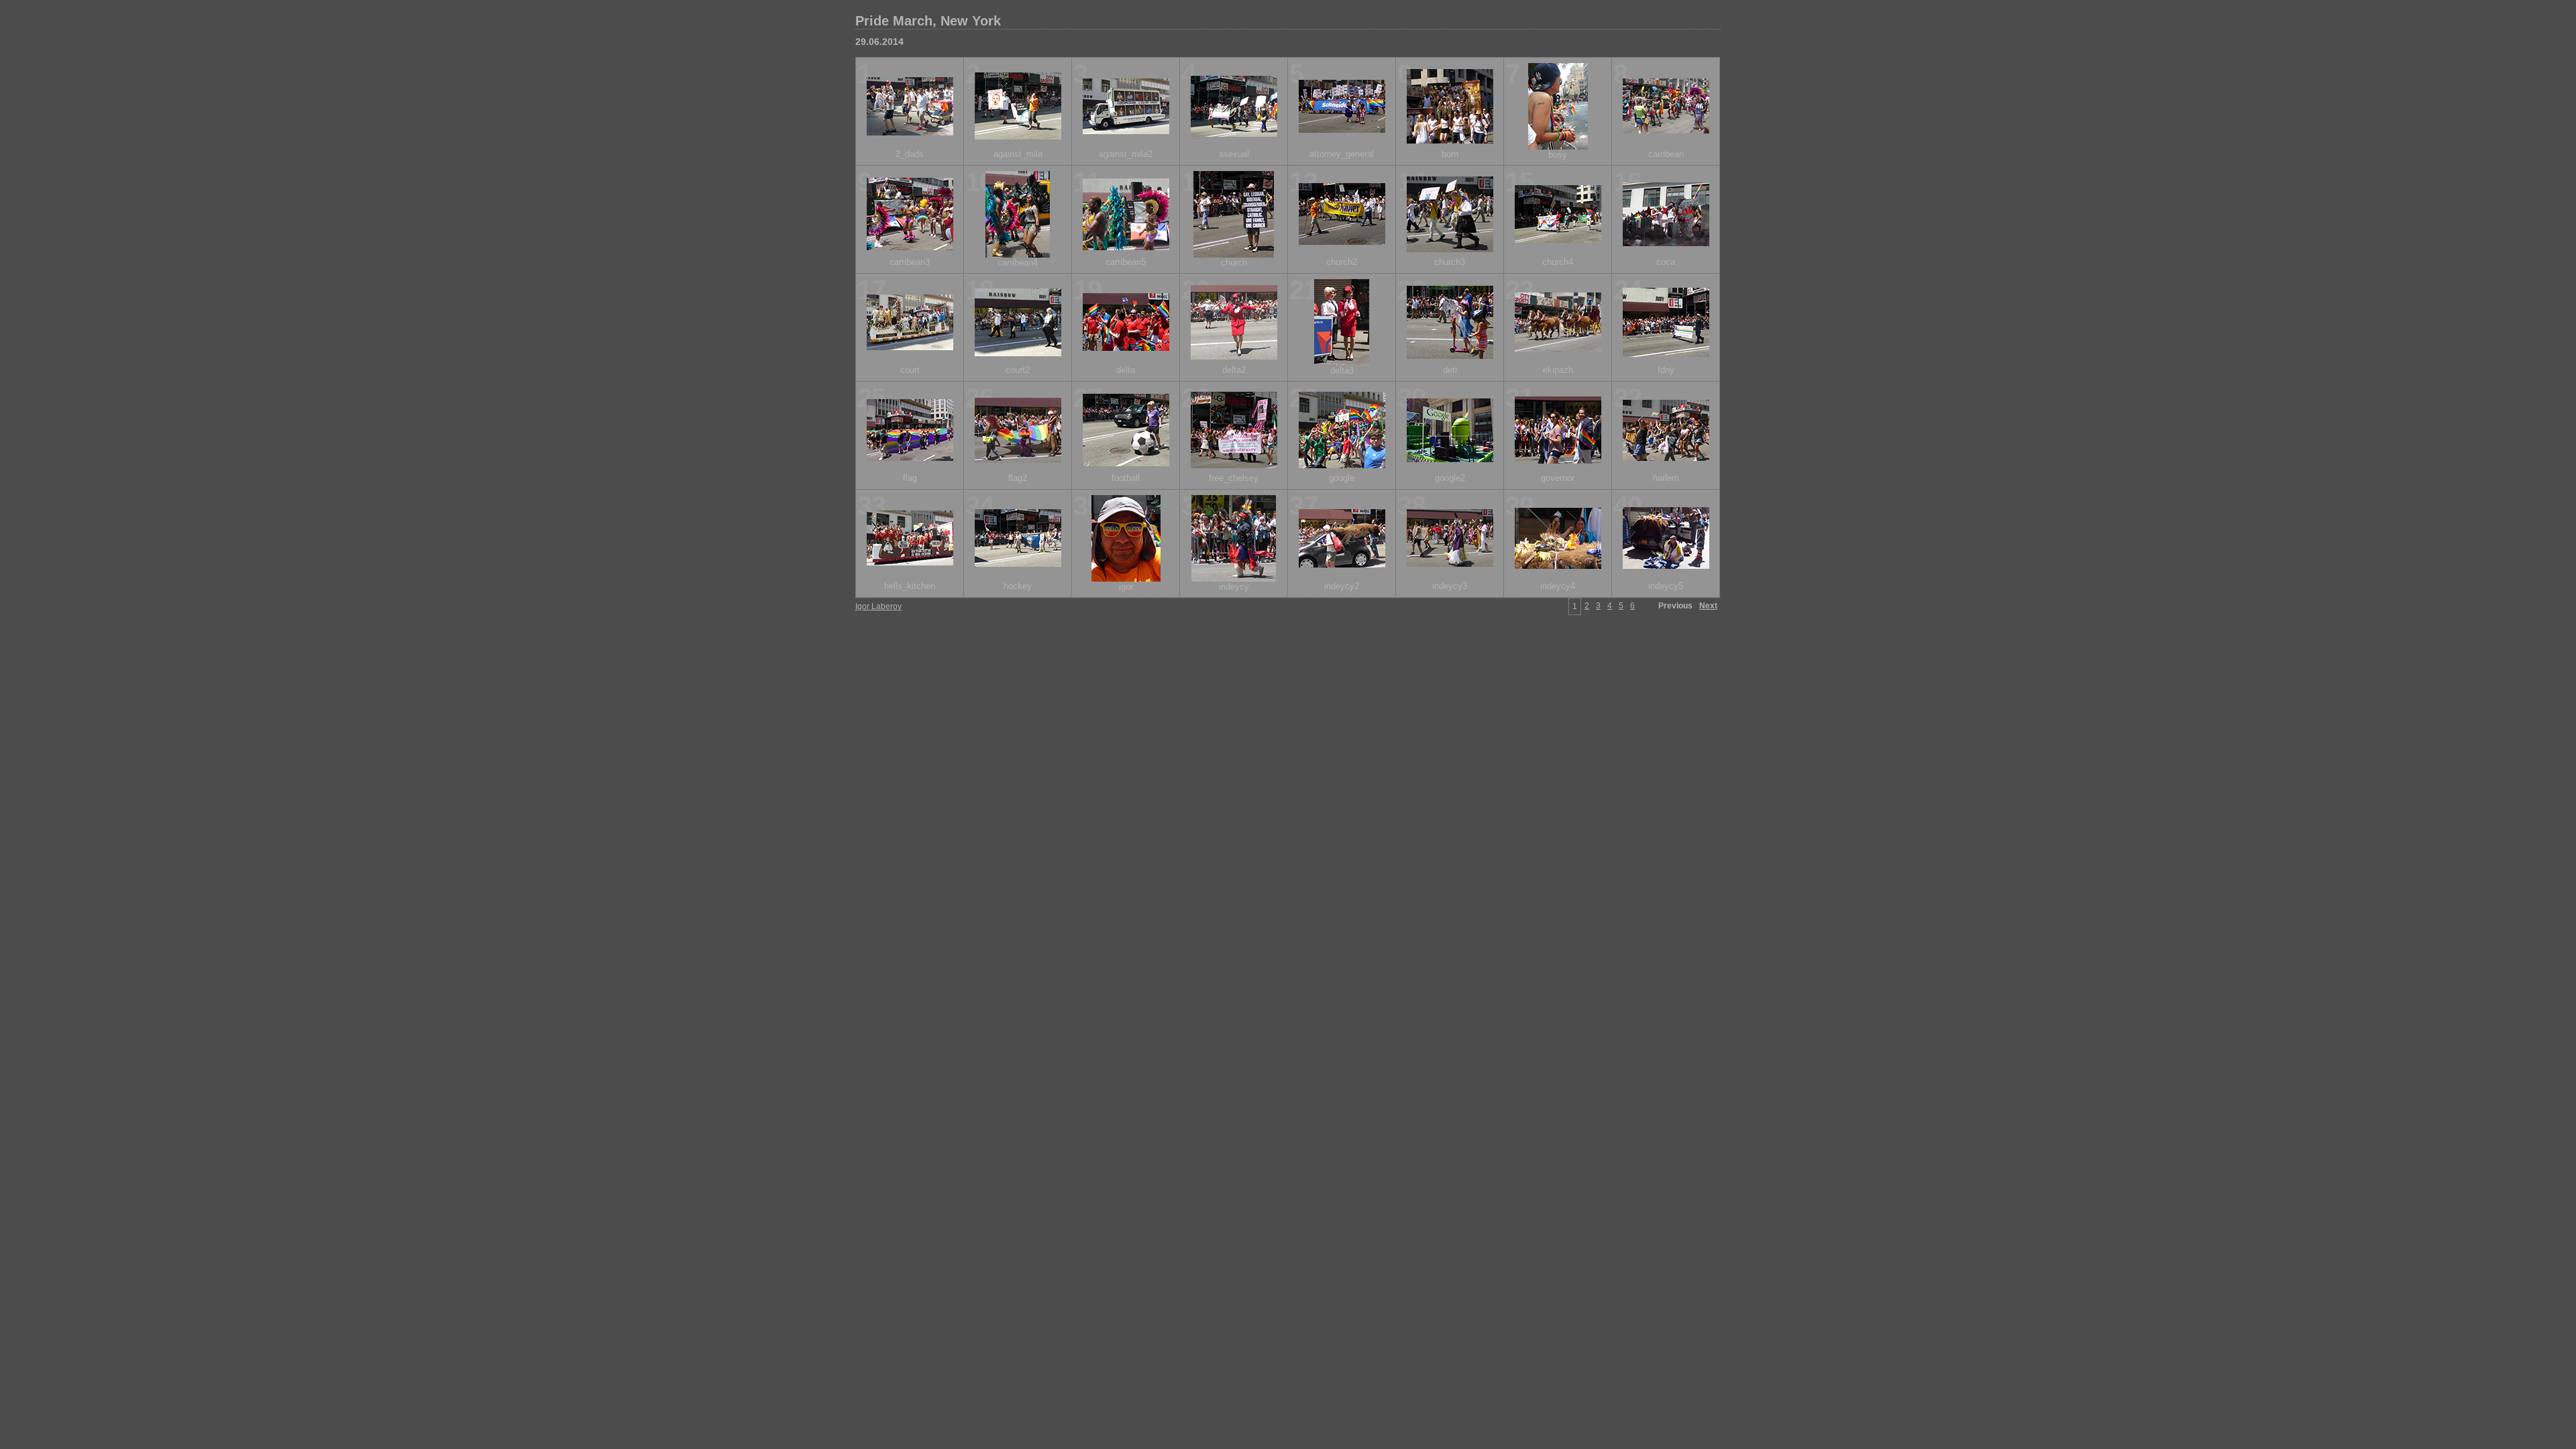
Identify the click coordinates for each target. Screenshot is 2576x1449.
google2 (1450, 478)
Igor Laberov (878, 606)
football (1126, 478)
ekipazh (1558, 370)
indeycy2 (1342, 586)
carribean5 (1126, 262)
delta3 (1342, 371)
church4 (1558, 262)
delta (1126, 370)
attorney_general (1342, 154)
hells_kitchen (910, 586)
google (1342, 478)
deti (1450, 370)
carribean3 (910, 262)
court (910, 370)
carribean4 (1018, 263)
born (1450, 154)
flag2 (1018, 478)
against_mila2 (1126, 154)
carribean (1666, 154)
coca (1666, 262)
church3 (1450, 262)
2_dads (910, 154)
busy (1558, 155)
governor (1558, 478)
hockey (1018, 586)
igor (1126, 587)
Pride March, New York (928, 21)
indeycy (1234, 587)
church (1234, 263)
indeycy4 (1558, 586)
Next (1708, 606)
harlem (1666, 478)
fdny (1666, 370)
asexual (1234, 154)
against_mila (1018, 154)
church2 (1342, 262)
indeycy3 (1450, 586)
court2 (1018, 370)
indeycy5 (1666, 586)
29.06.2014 (879, 42)
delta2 (1234, 370)
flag (910, 478)
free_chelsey (1234, 478)
